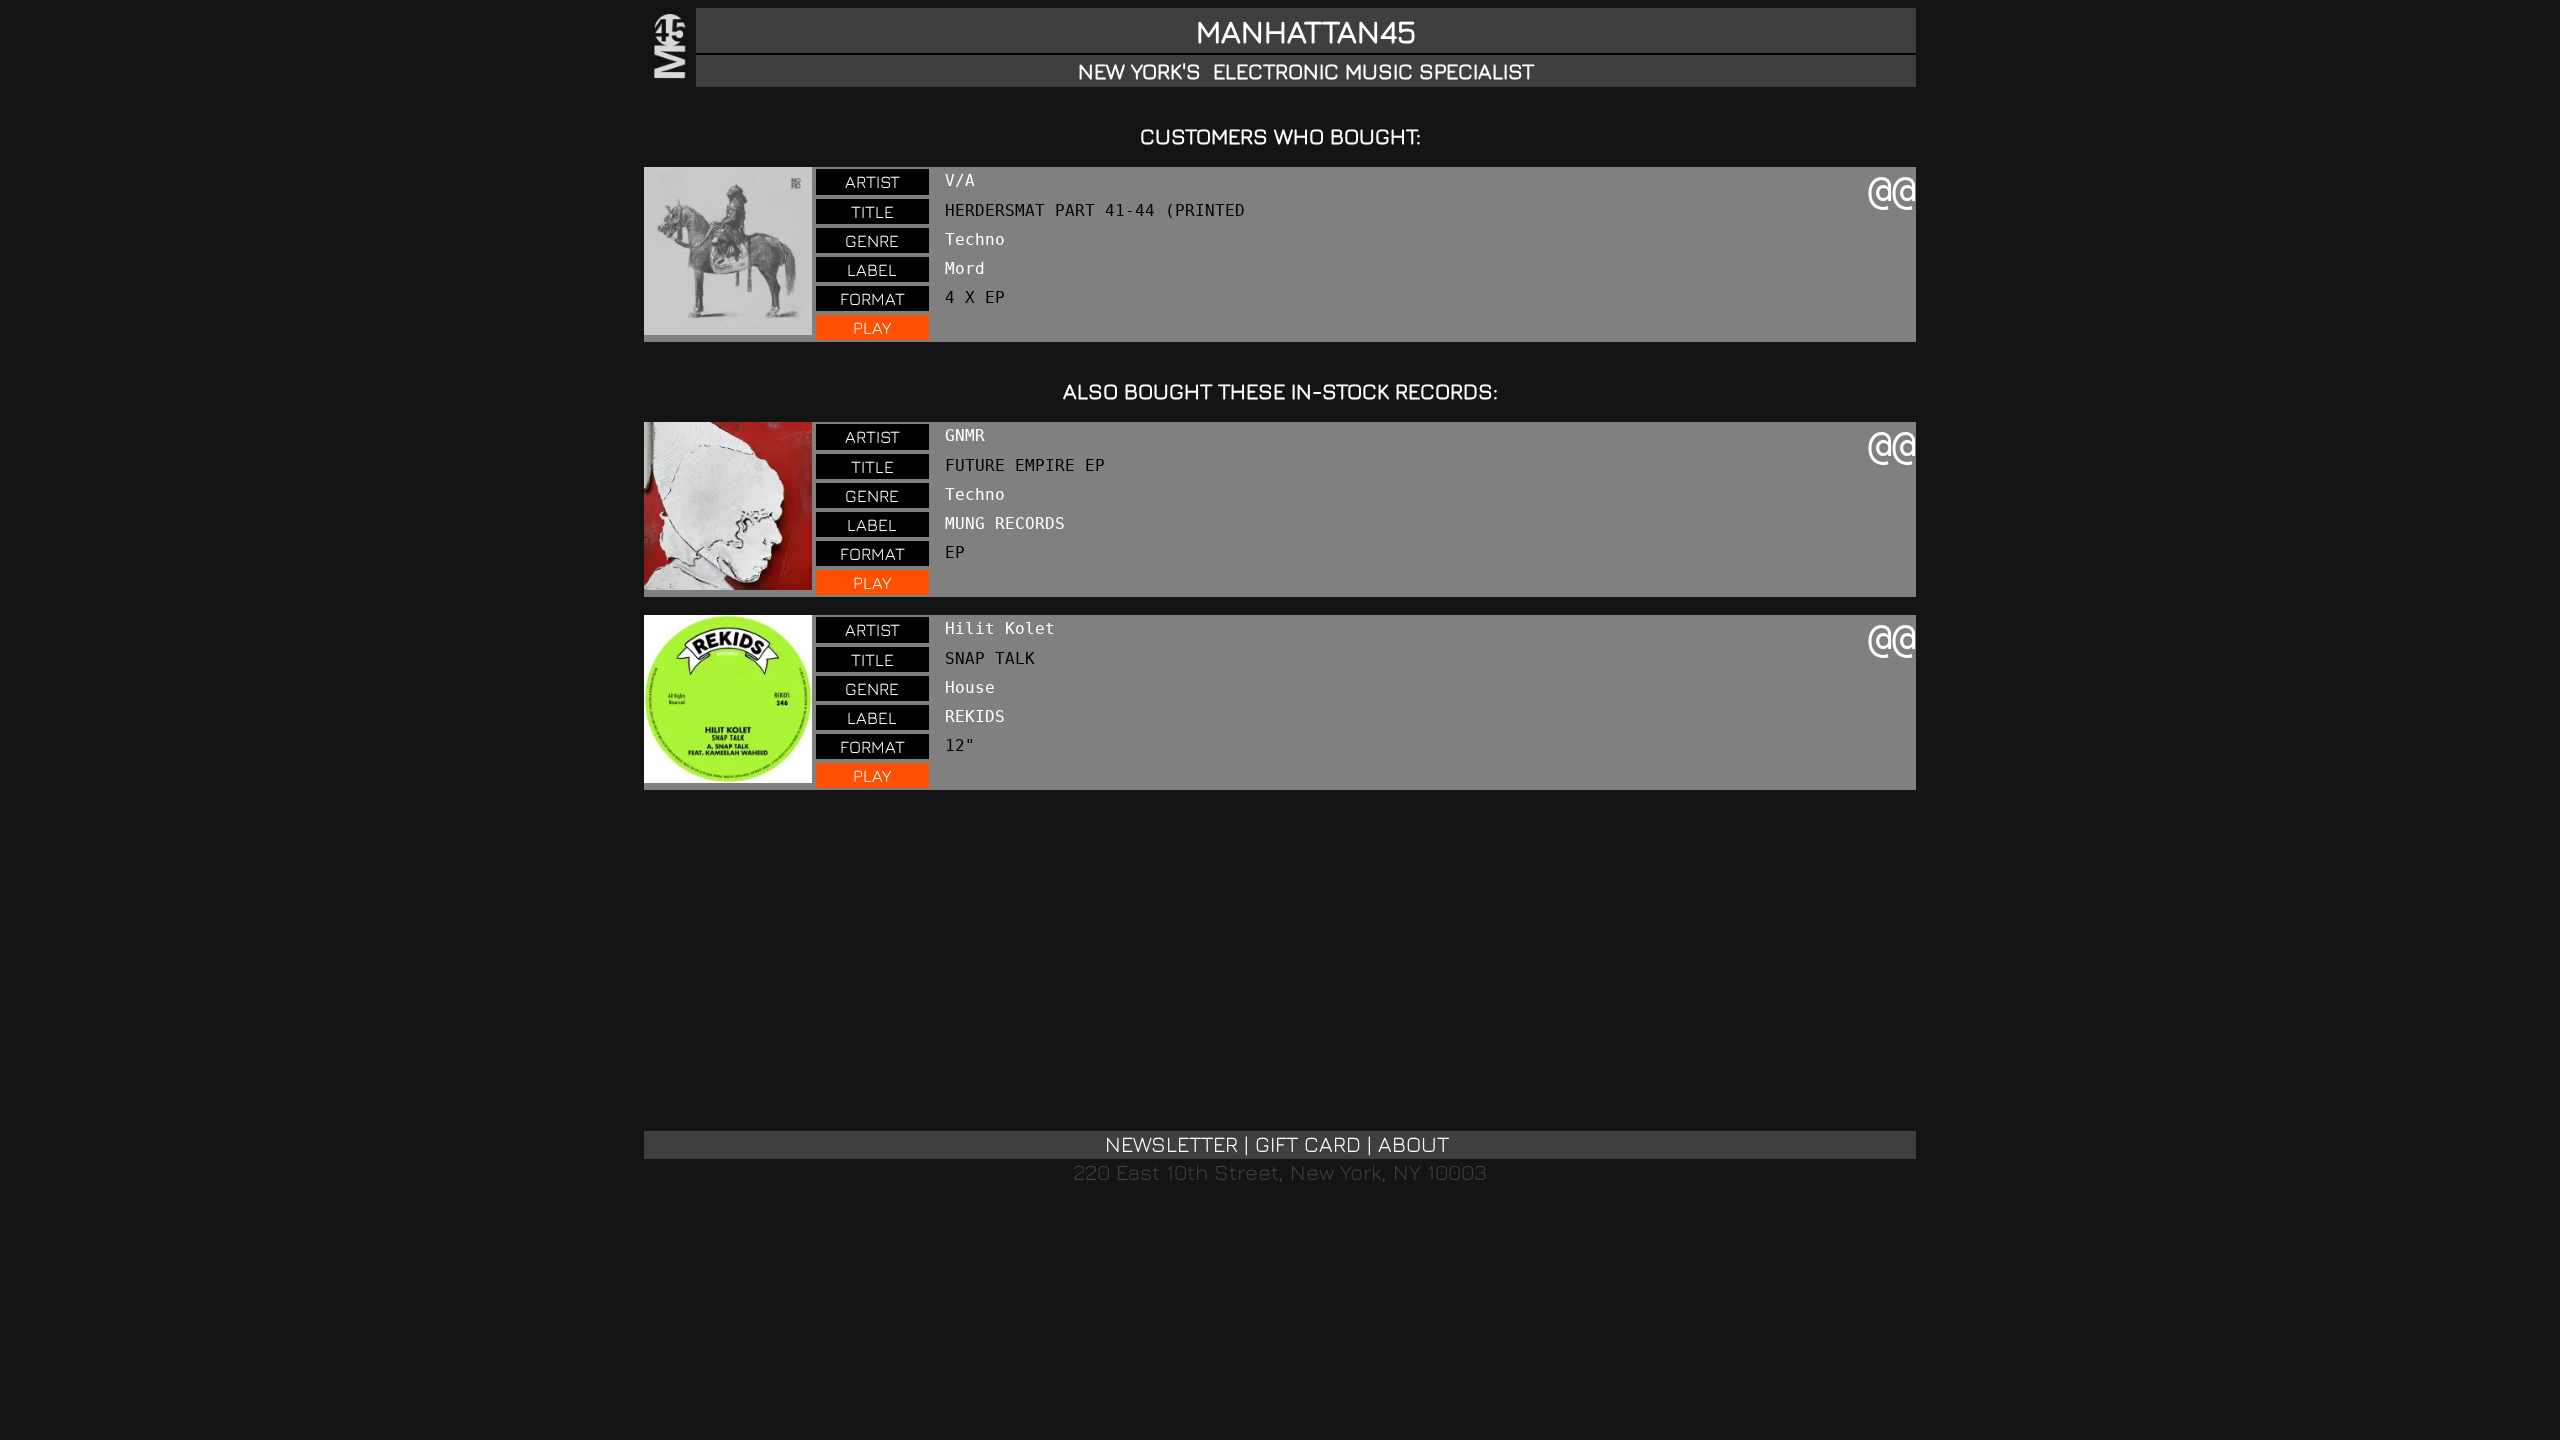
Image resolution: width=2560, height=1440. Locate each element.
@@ (1892, 190)
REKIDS (975, 716)
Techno (975, 239)
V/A (960, 180)
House (970, 687)
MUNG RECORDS (1005, 523)
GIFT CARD (1308, 1144)
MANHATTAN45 (1306, 31)
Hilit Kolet (1000, 628)
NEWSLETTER (1171, 1144)
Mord (965, 268)
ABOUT (1413, 1144)
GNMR (965, 435)
